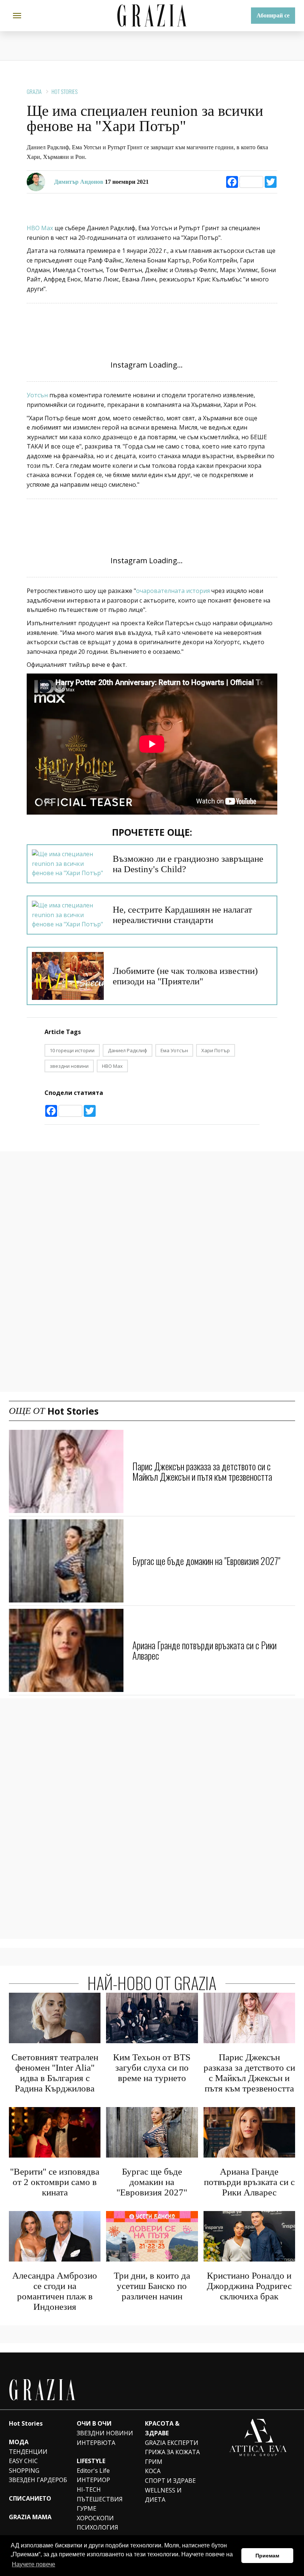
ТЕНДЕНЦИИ (28, 2452)
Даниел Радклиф (128, 1050)
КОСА (153, 2471)
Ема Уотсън (174, 1050)
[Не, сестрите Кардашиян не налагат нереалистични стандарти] (68, 915)
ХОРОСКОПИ (95, 2518)
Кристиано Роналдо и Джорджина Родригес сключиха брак (249, 2286)
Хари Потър (216, 1050)
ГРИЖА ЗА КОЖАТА (172, 2452)
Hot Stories (65, 91)
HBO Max (41, 228)
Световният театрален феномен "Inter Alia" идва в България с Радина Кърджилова (55, 2073)
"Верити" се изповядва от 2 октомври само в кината (55, 2182)
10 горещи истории (72, 1050)
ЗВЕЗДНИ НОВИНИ (105, 2433)
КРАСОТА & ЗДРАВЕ (162, 2428)
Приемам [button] (267, 2556)
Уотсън (37, 395)
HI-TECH (89, 2489)
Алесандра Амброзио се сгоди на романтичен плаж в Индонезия (55, 2291)
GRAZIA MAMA (30, 2517)
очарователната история (173, 591)
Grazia (34, 91)
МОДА (19, 2442)
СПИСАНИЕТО (30, 2498)
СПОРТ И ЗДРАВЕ (170, 2481)
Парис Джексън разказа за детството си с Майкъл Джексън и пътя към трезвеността (202, 1471)
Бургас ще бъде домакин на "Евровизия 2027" (206, 1561)
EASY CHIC (23, 2461)
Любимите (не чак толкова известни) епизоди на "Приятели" (185, 976)
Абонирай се (273, 15)
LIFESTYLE (91, 2461)
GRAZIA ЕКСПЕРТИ (172, 2443)
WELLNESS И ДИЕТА (163, 2495)
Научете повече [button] (34, 2564)
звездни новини (69, 1066)
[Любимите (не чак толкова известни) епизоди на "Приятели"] (68, 976)
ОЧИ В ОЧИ (94, 2423)
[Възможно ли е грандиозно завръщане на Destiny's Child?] (68, 864)
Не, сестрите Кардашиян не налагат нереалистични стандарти (182, 915)
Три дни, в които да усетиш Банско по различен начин (152, 2286)
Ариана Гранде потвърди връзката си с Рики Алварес (204, 1650)
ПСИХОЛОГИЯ (98, 2527)
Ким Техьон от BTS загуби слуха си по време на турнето (152, 2068)
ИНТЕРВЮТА (96, 2443)
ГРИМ (154, 2462)
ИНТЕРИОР (93, 2480)
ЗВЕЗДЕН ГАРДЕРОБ (38, 2480)
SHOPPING (24, 2471)
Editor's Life (93, 2471)
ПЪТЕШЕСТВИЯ (100, 2499)
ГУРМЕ (87, 2508)
